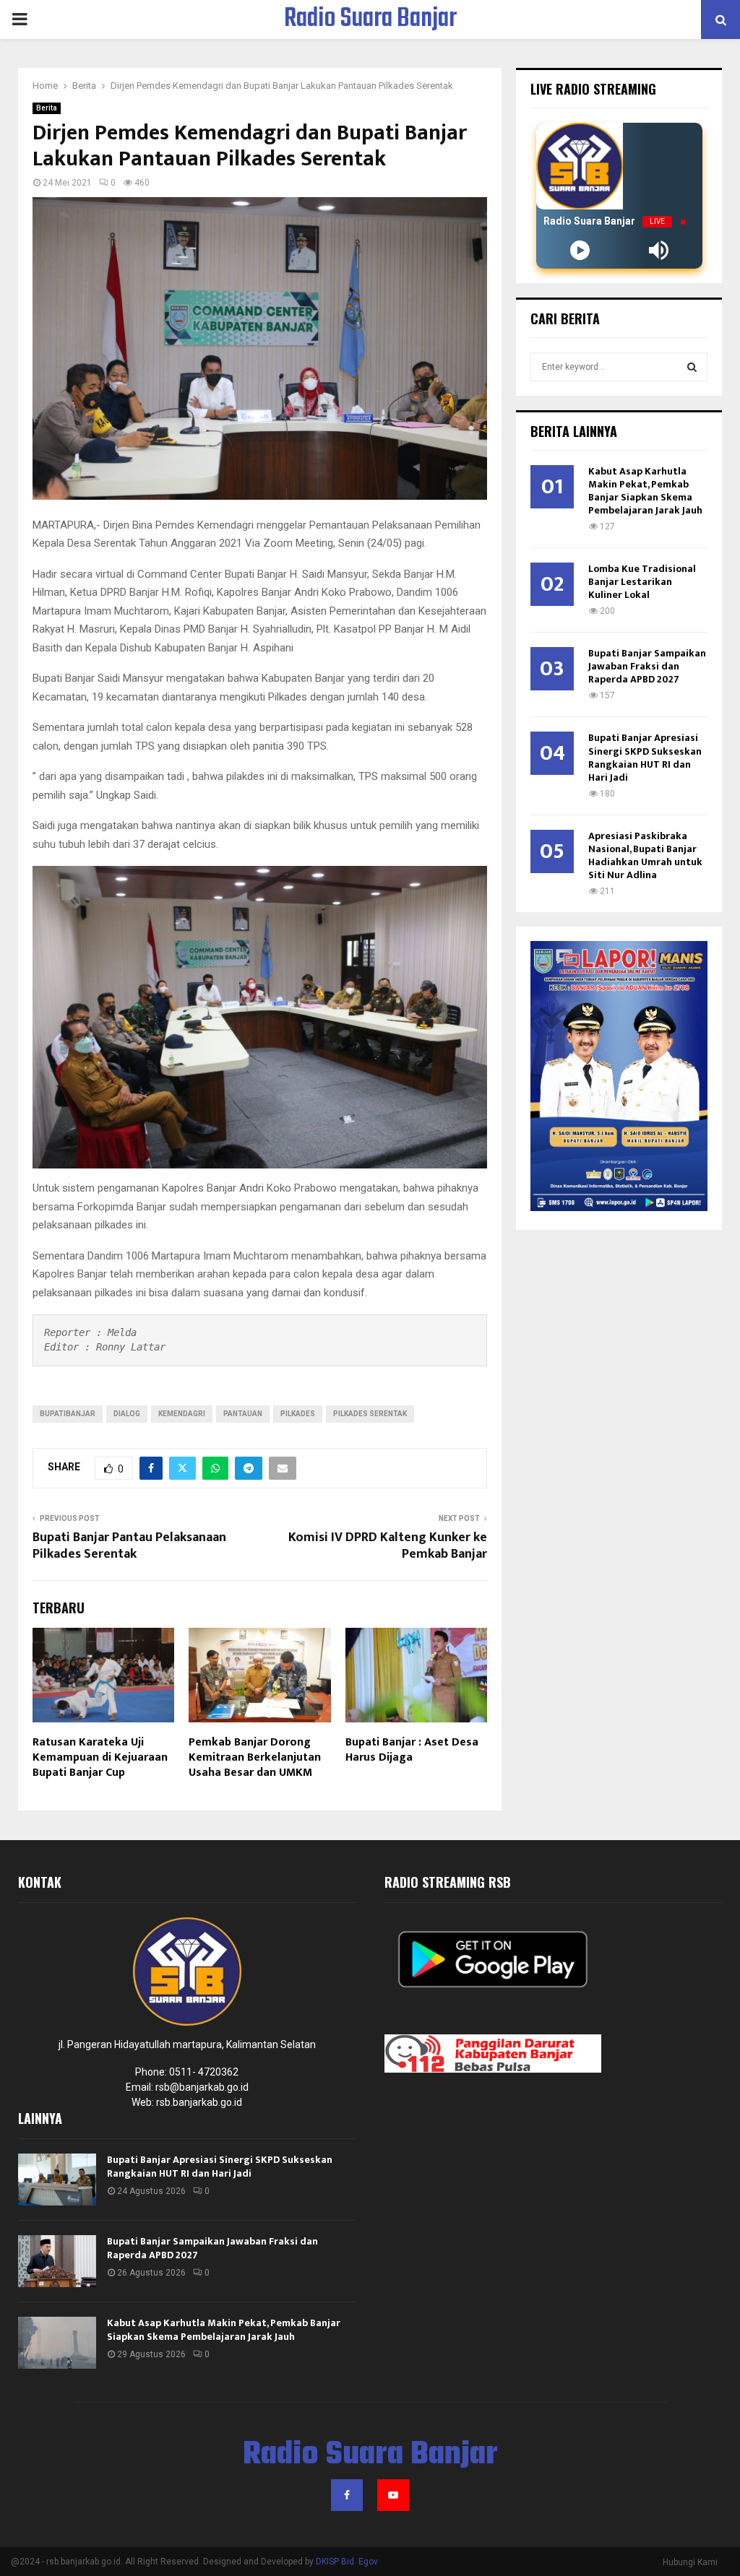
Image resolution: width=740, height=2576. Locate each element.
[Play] (580, 250)
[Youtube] (393, 2495)
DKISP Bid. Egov (347, 2562)
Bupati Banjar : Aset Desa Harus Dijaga (412, 1750)
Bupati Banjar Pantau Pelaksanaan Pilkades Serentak (129, 1546)
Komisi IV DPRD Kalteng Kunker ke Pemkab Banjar (388, 1546)
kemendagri (182, 1414)
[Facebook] (347, 2495)
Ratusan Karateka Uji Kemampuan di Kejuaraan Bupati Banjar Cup (100, 1757)
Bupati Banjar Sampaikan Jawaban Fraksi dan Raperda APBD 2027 (647, 666)
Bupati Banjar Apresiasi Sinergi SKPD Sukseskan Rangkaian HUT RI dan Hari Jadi (645, 757)
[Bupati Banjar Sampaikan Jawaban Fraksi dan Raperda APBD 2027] (57, 2261)
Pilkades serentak (370, 1414)
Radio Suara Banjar (370, 19)
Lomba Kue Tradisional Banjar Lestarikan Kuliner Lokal (642, 582)
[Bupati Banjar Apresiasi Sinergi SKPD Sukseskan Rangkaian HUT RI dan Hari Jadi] (57, 2180)
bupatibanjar (68, 1414)
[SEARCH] (692, 367)
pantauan (243, 1414)
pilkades (298, 1414)
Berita (47, 108)
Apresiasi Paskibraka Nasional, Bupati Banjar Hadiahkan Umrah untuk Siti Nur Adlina (645, 855)
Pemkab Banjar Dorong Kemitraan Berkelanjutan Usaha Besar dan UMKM (255, 1757)
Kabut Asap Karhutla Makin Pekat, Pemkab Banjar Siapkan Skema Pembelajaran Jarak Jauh (645, 491)
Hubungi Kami (690, 2562)
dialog (127, 1414)
